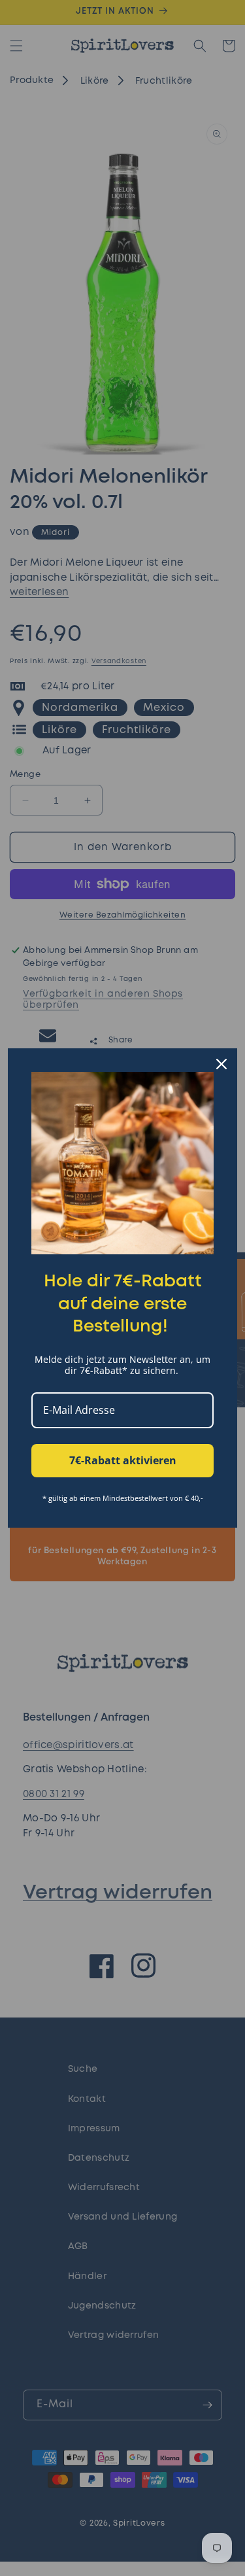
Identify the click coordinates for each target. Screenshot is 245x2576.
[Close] (221, 1064)
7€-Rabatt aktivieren (123, 1460)
